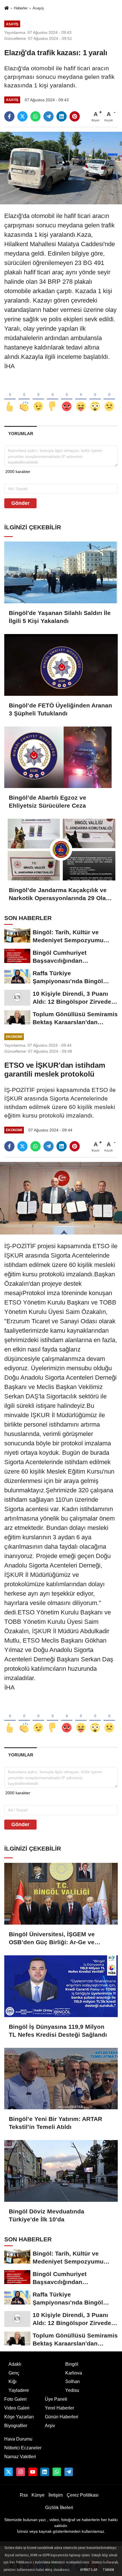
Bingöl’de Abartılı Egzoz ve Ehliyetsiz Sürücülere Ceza (48, 802)
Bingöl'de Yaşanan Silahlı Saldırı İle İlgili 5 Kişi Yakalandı (60, 617)
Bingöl (72, 2364)
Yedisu (72, 2390)
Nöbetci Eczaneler (23, 2448)
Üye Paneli (56, 2399)
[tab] (21, 434)
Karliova (74, 2373)
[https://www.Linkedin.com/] (45, 2472)
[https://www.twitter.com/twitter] (9, 2472)
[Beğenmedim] (52, 397)
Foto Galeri (15, 2399)
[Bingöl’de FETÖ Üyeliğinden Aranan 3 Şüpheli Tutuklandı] (61, 665)
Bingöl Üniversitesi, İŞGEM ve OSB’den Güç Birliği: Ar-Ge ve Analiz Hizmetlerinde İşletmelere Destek (55, 1939)
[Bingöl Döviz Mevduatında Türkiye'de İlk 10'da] (61, 2171)
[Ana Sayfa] (7, 8)
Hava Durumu (18, 2439)
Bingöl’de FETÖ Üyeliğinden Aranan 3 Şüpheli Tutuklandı (60, 709)
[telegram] (49, 116)
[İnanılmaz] (95, 397)
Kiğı (12, 2381)
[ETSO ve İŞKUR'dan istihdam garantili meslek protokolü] (61, 1198)
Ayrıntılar (89, 2570)
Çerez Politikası (83, 2495)
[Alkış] (24, 397)
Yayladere (19, 2390)
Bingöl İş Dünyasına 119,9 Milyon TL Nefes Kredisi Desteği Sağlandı (58, 2031)
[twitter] (22, 116)
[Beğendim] (10, 397)
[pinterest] (75, 116)
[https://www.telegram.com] (69, 2472)
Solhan (72, 2381)
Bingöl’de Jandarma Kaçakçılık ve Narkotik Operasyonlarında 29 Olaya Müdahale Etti (61, 894)
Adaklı (15, 2364)
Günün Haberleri (62, 2417)
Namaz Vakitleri (20, 2457)
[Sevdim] (38, 397)
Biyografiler (16, 2426)
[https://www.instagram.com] (20, 2472)
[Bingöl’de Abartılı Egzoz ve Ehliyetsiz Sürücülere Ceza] (61, 757)
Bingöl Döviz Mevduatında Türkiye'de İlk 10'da (47, 2215)
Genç (14, 2373)
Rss (24, 2495)
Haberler (21, 8)
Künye (38, 2495)
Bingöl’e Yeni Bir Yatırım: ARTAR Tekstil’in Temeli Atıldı (55, 2123)
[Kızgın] (67, 397)
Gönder (20, 503)
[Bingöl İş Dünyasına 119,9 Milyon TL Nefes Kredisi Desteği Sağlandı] (61, 1986)
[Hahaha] (81, 397)
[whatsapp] (35, 116)
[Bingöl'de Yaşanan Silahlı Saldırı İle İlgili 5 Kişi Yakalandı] (61, 572)
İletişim (56, 2495)
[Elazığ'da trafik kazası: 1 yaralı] (61, 168)
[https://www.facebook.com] (33, 2472)
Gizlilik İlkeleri (59, 2508)
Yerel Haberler (59, 2408)
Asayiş (38, 8)
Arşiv (50, 2426)
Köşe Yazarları (19, 2417)
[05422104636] (57, 2472)
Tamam (108, 2570)
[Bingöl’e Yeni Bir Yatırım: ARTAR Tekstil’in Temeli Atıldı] (61, 2079)
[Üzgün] (109, 397)
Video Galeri (17, 2408)
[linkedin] (62, 116)
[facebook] (9, 116)
